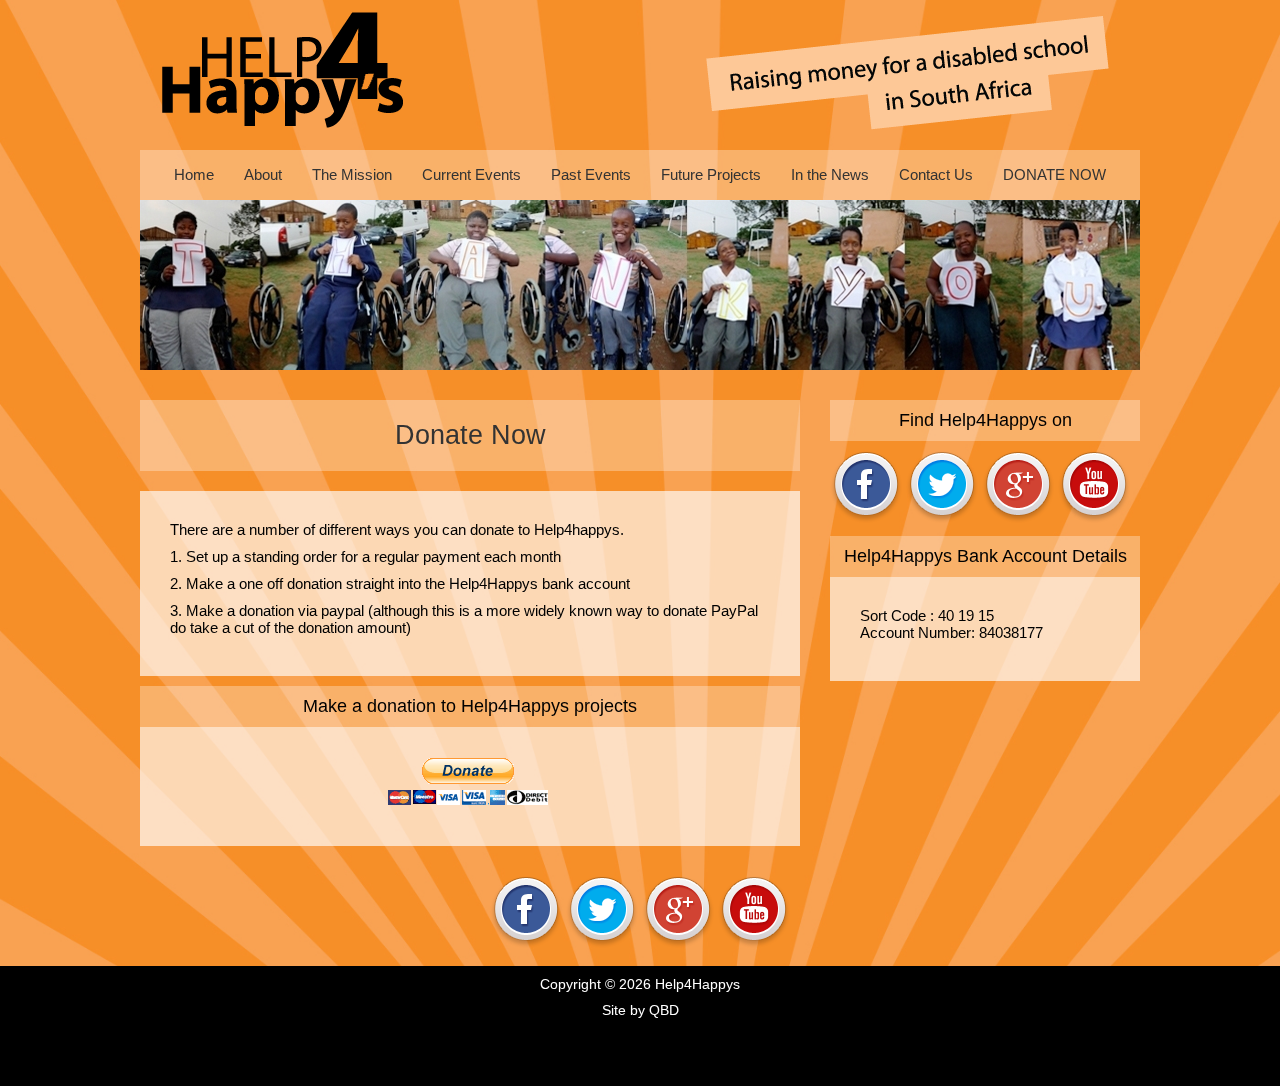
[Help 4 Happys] (285, 75)
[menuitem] (194, 175)
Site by (640, 1010)
